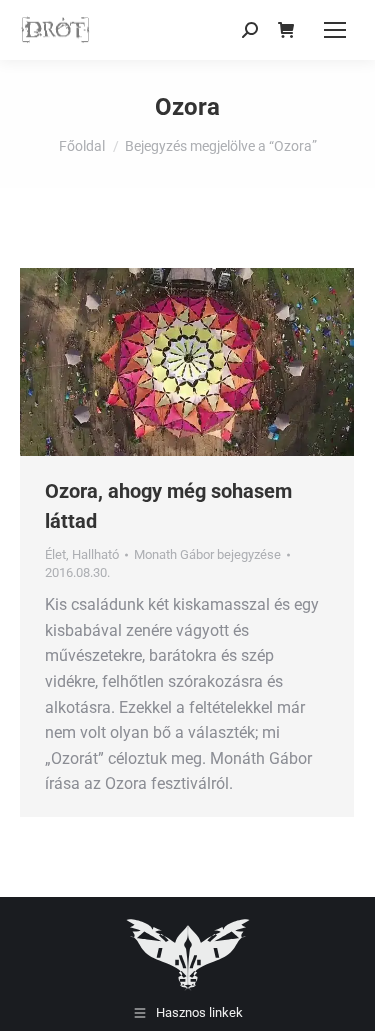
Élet (55, 554)
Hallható (95, 554)
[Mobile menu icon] (335, 30)
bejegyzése (207, 554)
